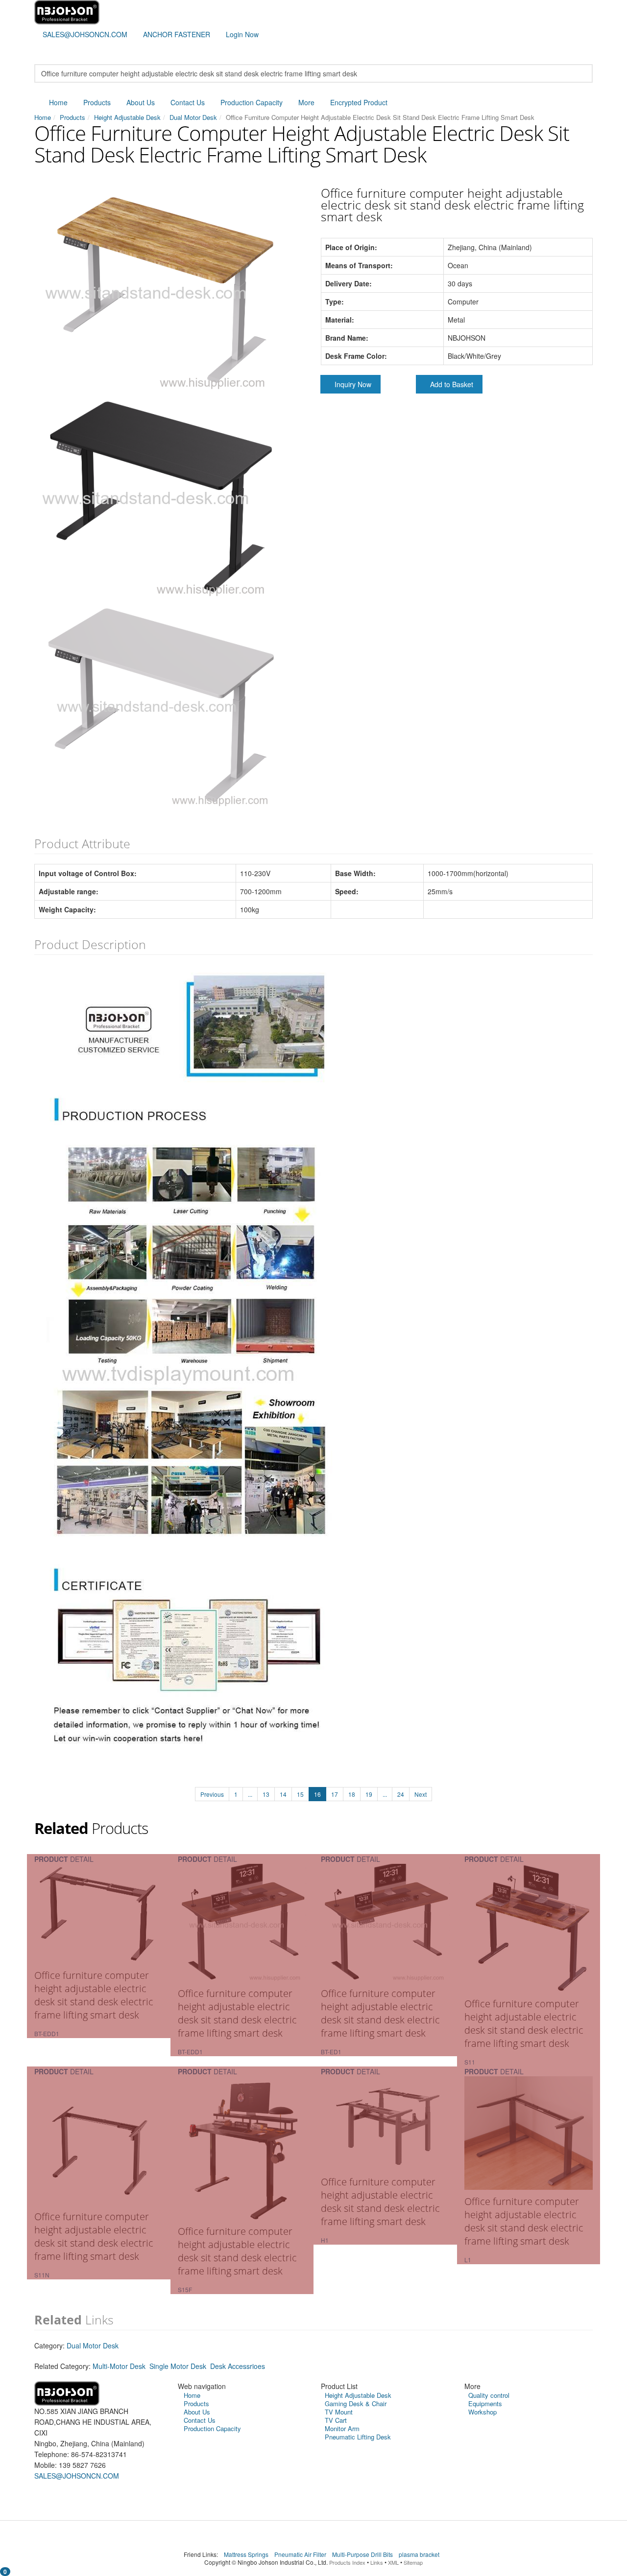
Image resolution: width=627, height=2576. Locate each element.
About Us (141, 102)
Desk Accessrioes (238, 2366)
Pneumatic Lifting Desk (358, 2437)
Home (58, 102)
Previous (212, 1794)
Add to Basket (452, 384)
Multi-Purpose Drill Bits (363, 2554)
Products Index (347, 2562)
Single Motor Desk (178, 2366)
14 (283, 1794)
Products (97, 102)
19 (369, 1794)
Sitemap (413, 2562)
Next (421, 1794)
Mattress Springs (247, 2554)
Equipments (485, 2403)
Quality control (489, 2395)
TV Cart (336, 2420)
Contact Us (188, 102)
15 (300, 1794)
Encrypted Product (359, 102)
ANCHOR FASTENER (177, 34)
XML (393, 2562)
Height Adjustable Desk (127, 117)
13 (266, 1794)
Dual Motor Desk (193, 117)
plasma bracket (420, 2554)
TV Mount (339, 2412)
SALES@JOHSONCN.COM (85, 34)
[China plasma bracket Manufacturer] (67, 11)
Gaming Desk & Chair (356, 2403)
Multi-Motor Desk (119, 2366)
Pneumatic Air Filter (301, 2554)
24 (401, 1794)
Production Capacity (252, 102)
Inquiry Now (353, 384)
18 (352, 1794)
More (306, 102)
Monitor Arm (342, 2428)
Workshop (482, 2412)
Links (377, 2562)
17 (335, 1794)
